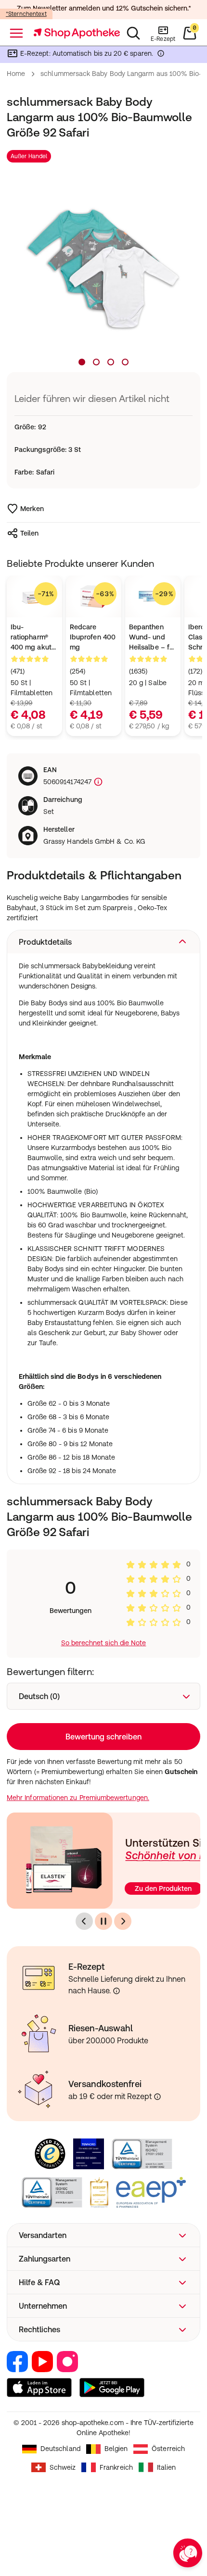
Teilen (29, 533)
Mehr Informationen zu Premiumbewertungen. (78, 1798)
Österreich (168, 2449)
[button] (103, 942)
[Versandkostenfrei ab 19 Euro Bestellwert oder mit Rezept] (157, 2097)
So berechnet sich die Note (104, 1643)
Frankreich (116, 2467)
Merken (32, 509)
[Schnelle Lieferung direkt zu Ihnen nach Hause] (116, 1991)
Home (16, 74)
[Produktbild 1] (82, 362)
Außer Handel (29, 156)
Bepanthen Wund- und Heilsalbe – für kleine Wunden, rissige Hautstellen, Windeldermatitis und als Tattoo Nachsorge (153, 638)
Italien (167, 2467)
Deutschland (60, 2449)
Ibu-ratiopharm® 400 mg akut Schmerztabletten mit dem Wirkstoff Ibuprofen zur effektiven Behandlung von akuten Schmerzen (34, 638)
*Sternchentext (26, 14)
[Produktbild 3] (111, 362)
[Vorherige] (84, 1921)
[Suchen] (133, 33)
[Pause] (103, 1921)
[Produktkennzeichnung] (97, 782)
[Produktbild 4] (125, 362)
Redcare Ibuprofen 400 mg (93, 637)
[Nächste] (123, 1921)
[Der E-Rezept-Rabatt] (161, 55)
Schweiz (63, 2467)
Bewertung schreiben (103, 1737)
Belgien (116, 2449)
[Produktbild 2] (96, 362)
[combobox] (103, 1696)
